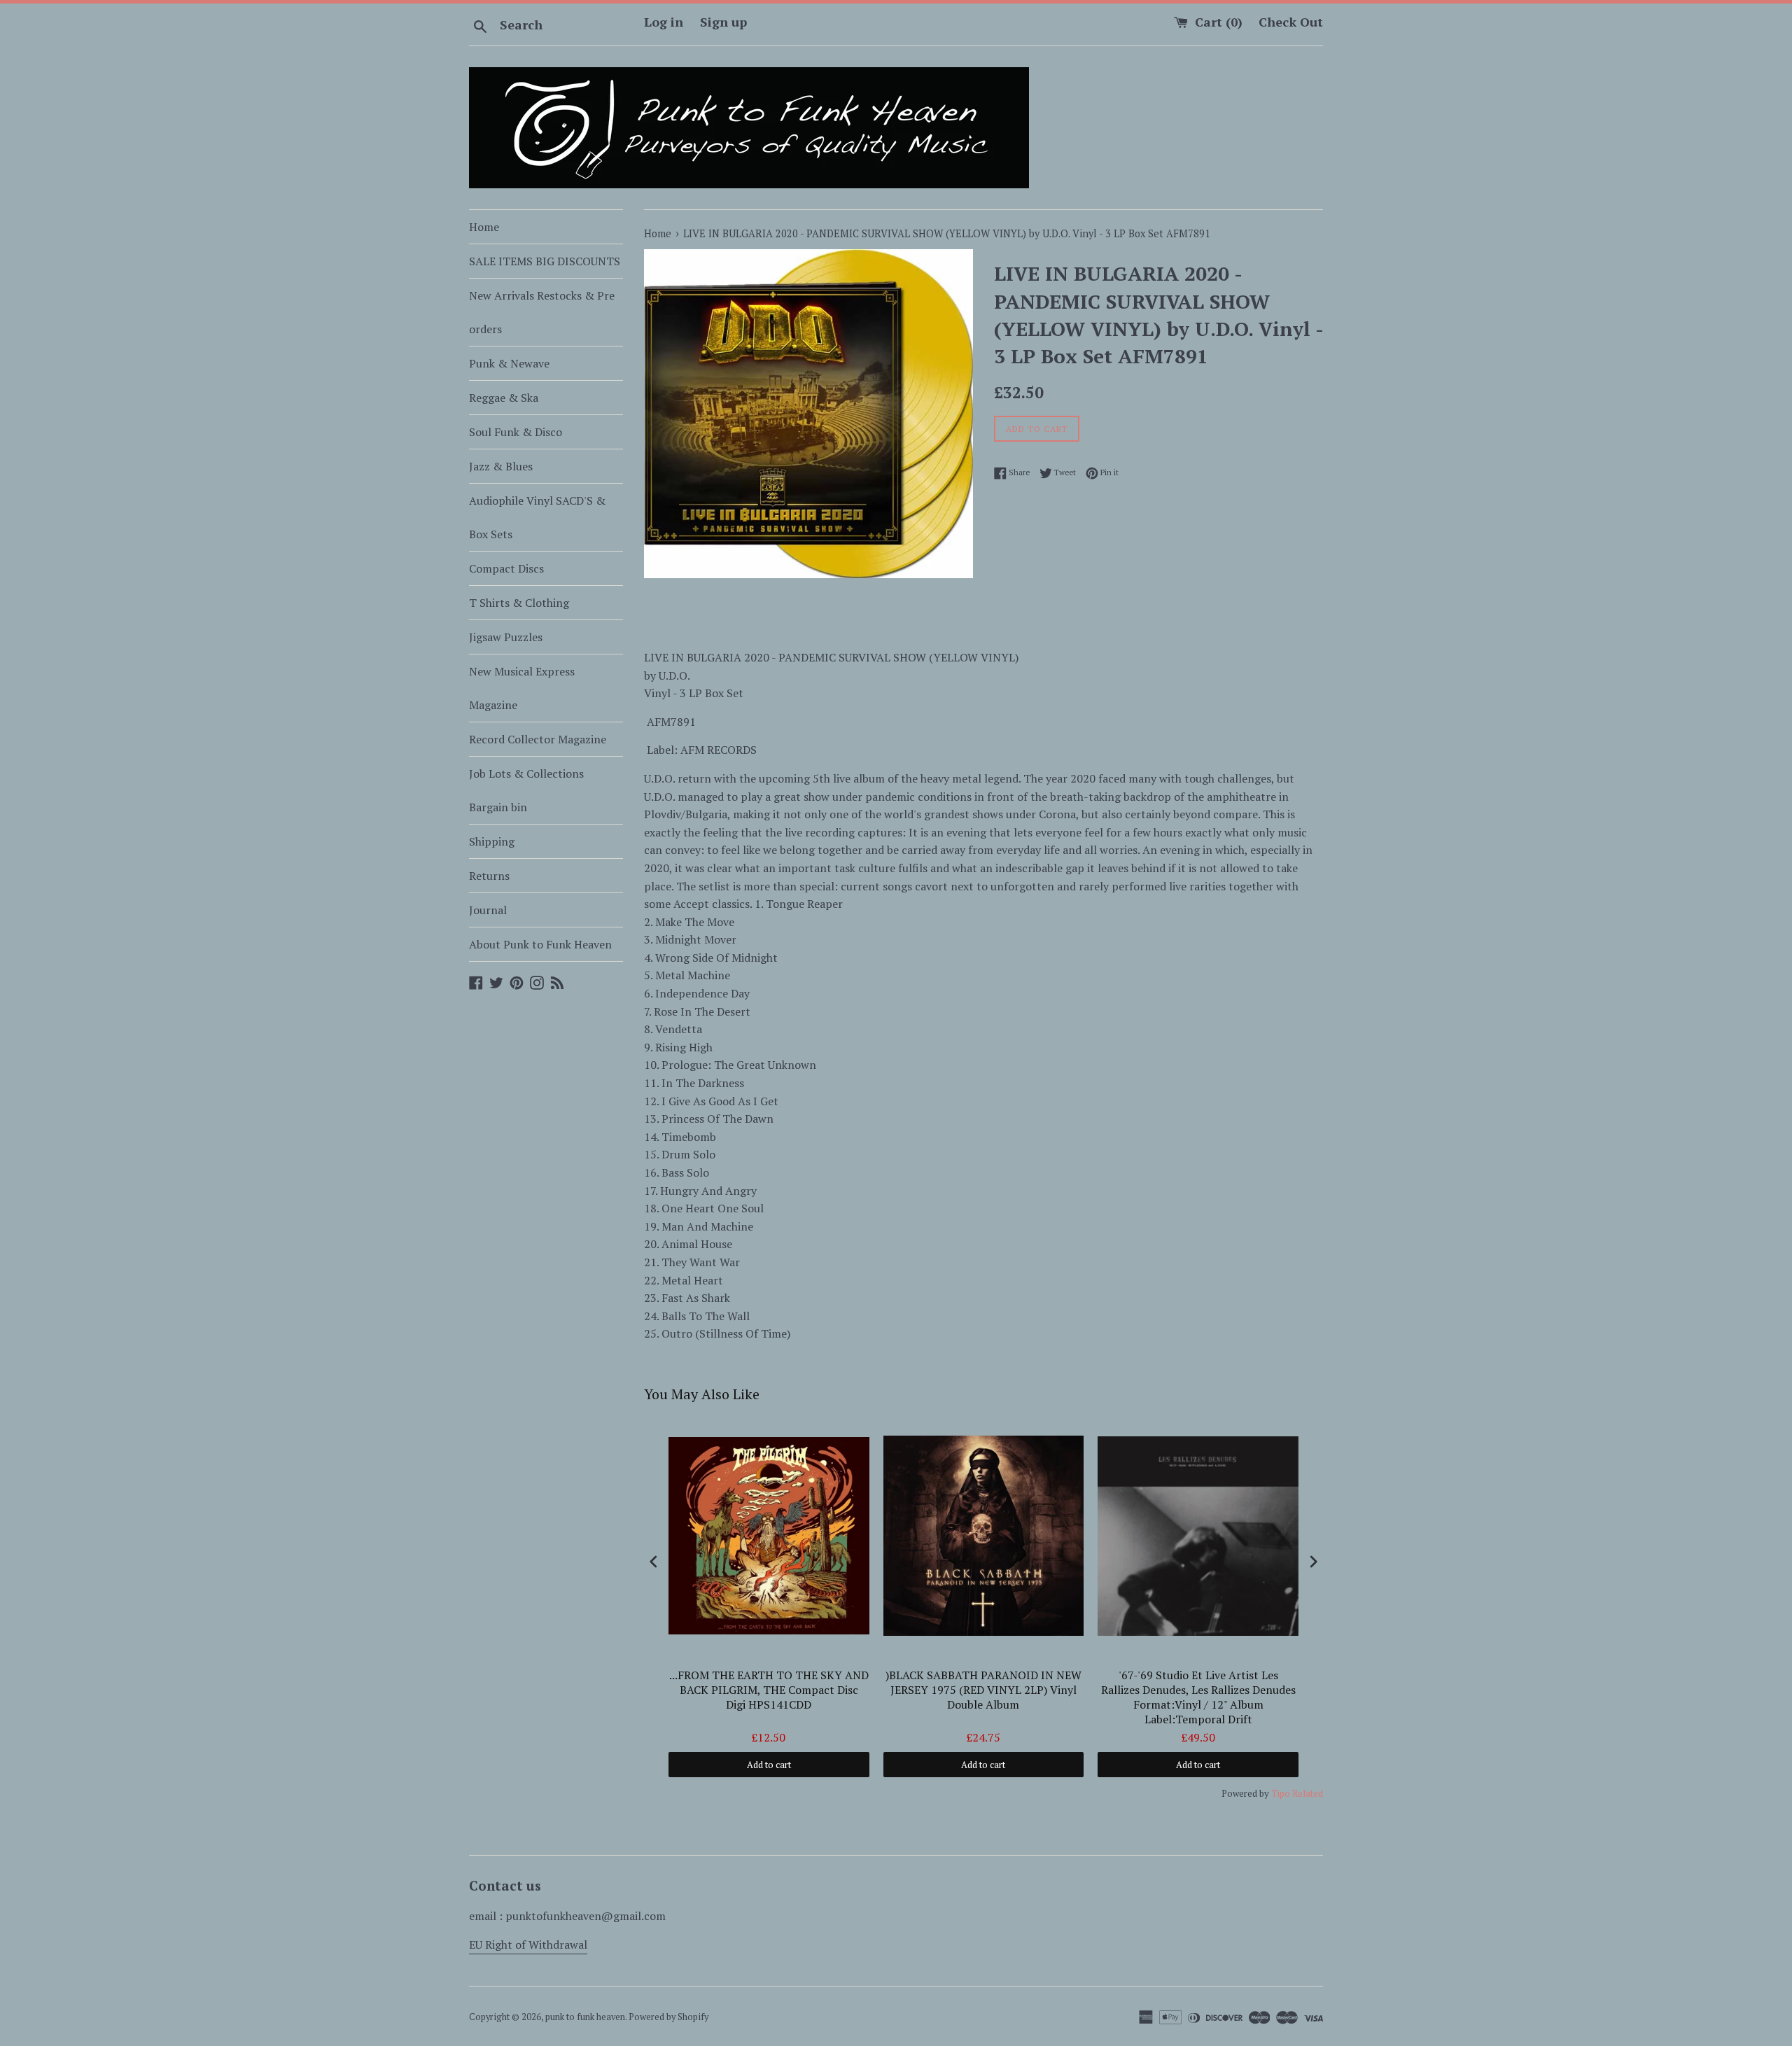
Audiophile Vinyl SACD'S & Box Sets (537, 517)
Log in (664, 22)
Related (1308, 1793)
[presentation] (654, 1562)
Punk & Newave (509, 363)
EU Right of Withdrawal (528, 1945)
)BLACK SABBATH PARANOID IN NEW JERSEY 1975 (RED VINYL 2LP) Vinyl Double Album (983, 1690)
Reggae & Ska (504, 398)
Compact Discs (506, 568)
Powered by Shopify (668, 2017)
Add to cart (769, 1765)
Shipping (492, 841)
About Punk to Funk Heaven (540, 944)
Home (484, 227)
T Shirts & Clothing (519, 603)
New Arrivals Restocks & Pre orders (542, 312)
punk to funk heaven (585, 2017)
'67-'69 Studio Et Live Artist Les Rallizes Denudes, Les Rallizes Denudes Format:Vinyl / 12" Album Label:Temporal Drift (1198, 1697)
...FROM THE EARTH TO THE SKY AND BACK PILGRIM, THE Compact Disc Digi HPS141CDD (769, 1690)
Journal (488, 910)
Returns (489, 876)
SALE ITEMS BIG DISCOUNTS (545, 261)
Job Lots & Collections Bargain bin (526, 790)
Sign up (723, 22)
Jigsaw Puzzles (506, 637)
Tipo (1281, 1793)
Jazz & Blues (501, 466)
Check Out (1291, 22)
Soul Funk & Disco (516, 432)
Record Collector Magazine (538, 739)
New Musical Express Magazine (522, 688)
